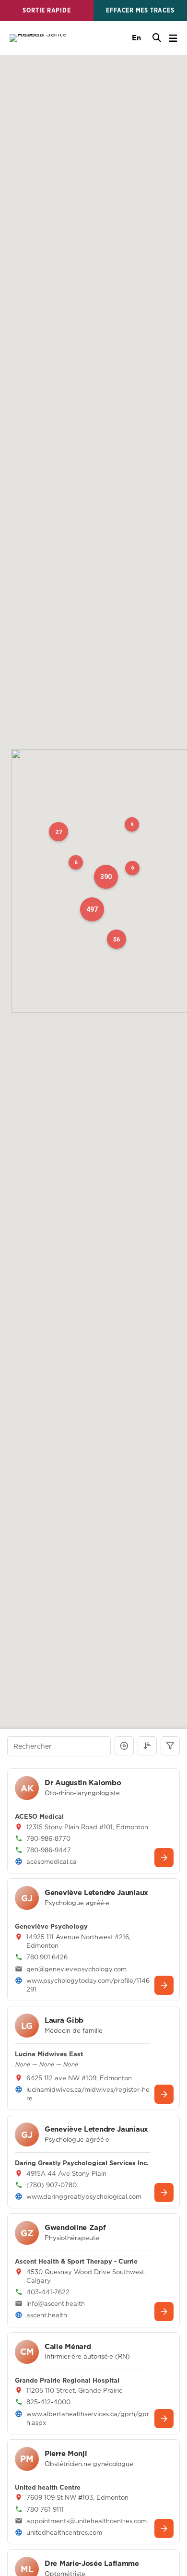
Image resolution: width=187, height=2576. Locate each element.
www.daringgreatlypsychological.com (84, 2196)
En (136, 38)
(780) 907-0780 (52, 2185)
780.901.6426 (47, 1957)
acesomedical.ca (52, 1861)
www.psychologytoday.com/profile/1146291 (88, 1985)
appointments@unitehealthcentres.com (87, 2521)
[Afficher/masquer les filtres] (170, 1746)
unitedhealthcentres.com (64, 2532)
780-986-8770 (48, 1838)
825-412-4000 (48, 2402)
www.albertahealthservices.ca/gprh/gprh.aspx (88, 2418)
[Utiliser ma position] (124, 1746)
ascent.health (47, 2315)
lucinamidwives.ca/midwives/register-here (88, 2094)
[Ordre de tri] (147, 1746)
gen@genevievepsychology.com (76, 1969)
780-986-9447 (49, 1850)
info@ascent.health (56, 2303)
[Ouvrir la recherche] (157, 38)
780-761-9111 (45, 2509)
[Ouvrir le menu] (173, 38)
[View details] (164, 1858)
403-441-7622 (48, 2292)
